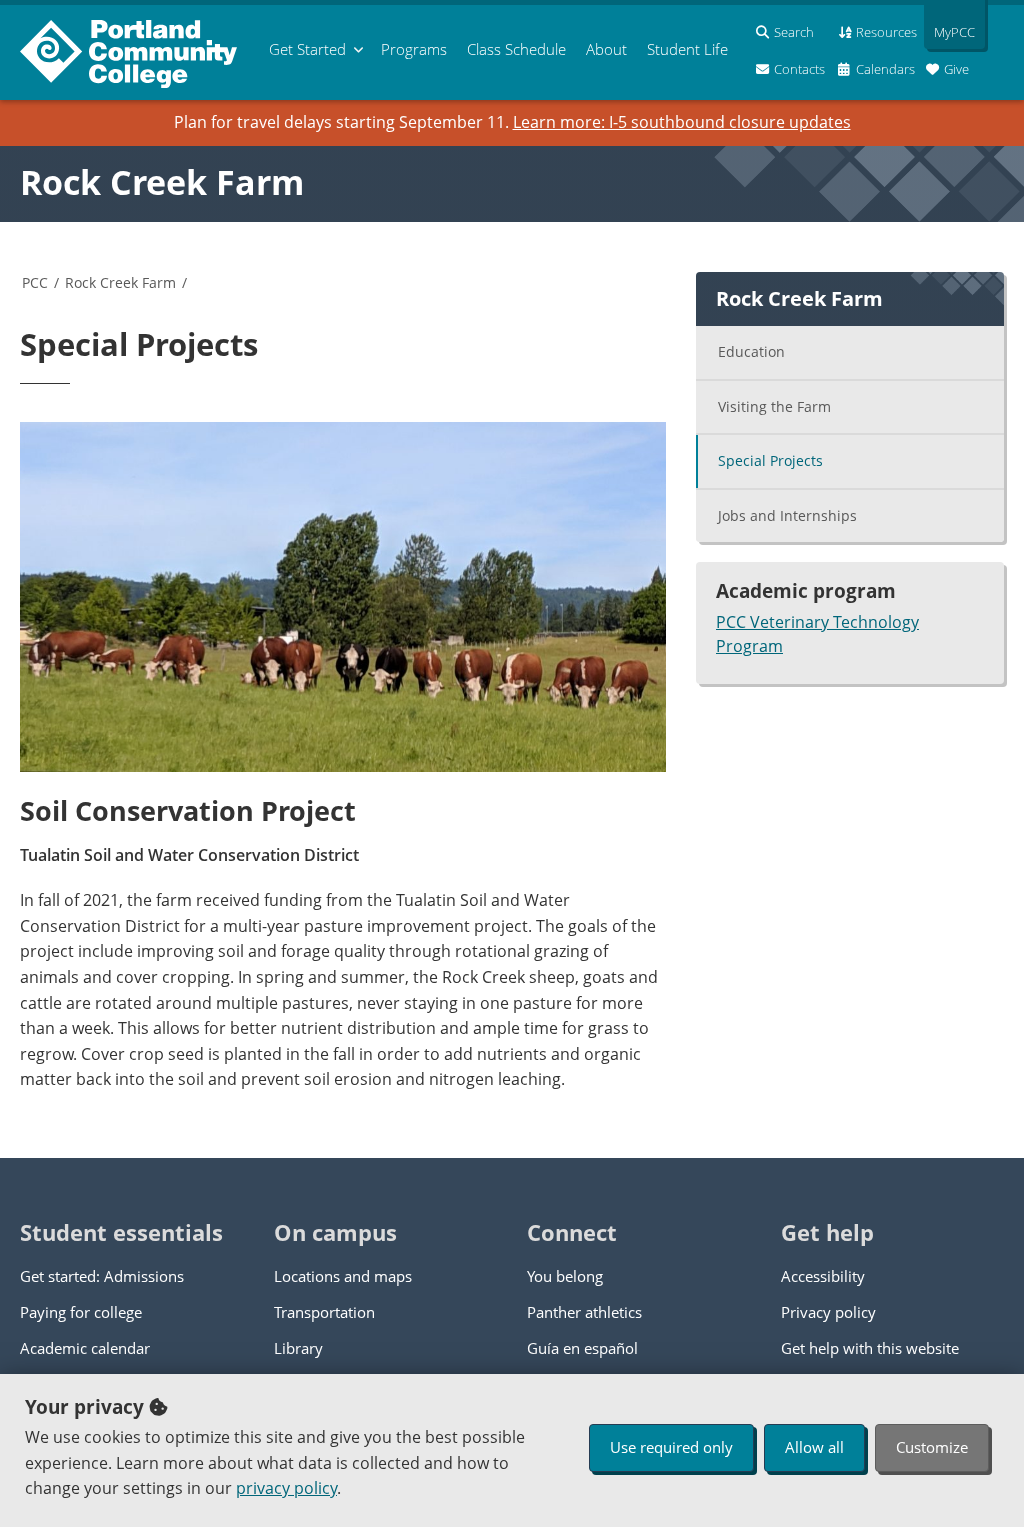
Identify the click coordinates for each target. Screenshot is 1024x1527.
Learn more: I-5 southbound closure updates (682, 122)
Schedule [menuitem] (516, 49)
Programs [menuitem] (414, 49)
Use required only (671, 1447)
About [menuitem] (606, 49)
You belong (565, 1276)
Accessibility (823, 1276)
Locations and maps (343, 1276)
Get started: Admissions (102, 1276)
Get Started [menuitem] (307, 49)
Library (298, 1348)
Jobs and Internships (787, 515)
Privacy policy (828, 1312)
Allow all (814, 1447)
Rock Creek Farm (162, 182)
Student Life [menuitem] (687, 49)
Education (751, 351)
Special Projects (770, 460)
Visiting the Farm (774, 406)
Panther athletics (584, 1312)
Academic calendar (85, 1348)
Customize (932, 1447)
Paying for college (81, 1312)
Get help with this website (870, 1348)
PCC (35, 282)
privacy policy (286, 1488)
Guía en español (582, 1348)
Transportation (324, 1312)
